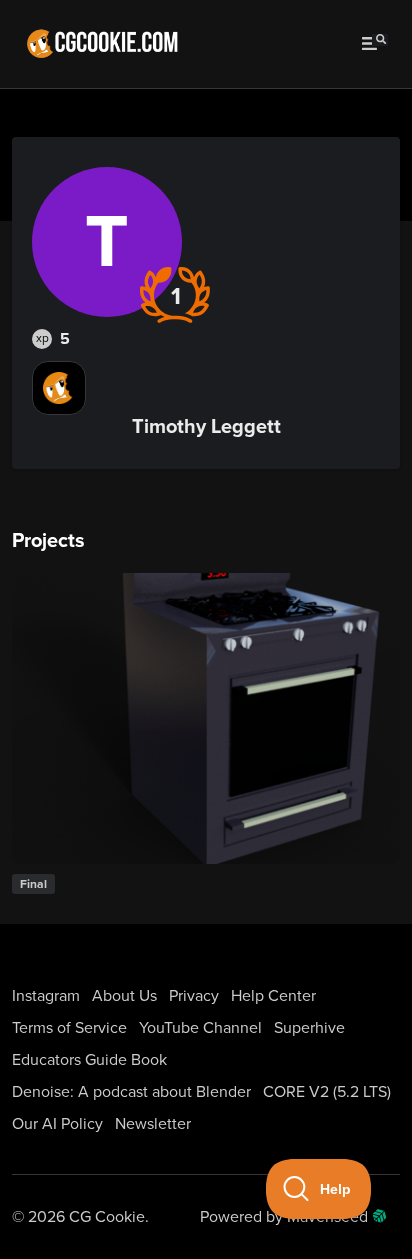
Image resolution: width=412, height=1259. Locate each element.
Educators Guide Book (89, 1060)
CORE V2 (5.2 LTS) (327, 1092)
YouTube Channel (200, 1028)
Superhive (309, 1028)
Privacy (194, 996)
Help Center (273, 996)
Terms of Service (69, 1028)
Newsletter (153, 1124)
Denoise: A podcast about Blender (131, 1092)
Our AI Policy (57, 1124)
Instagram (46, 996)
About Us (124, 996)
